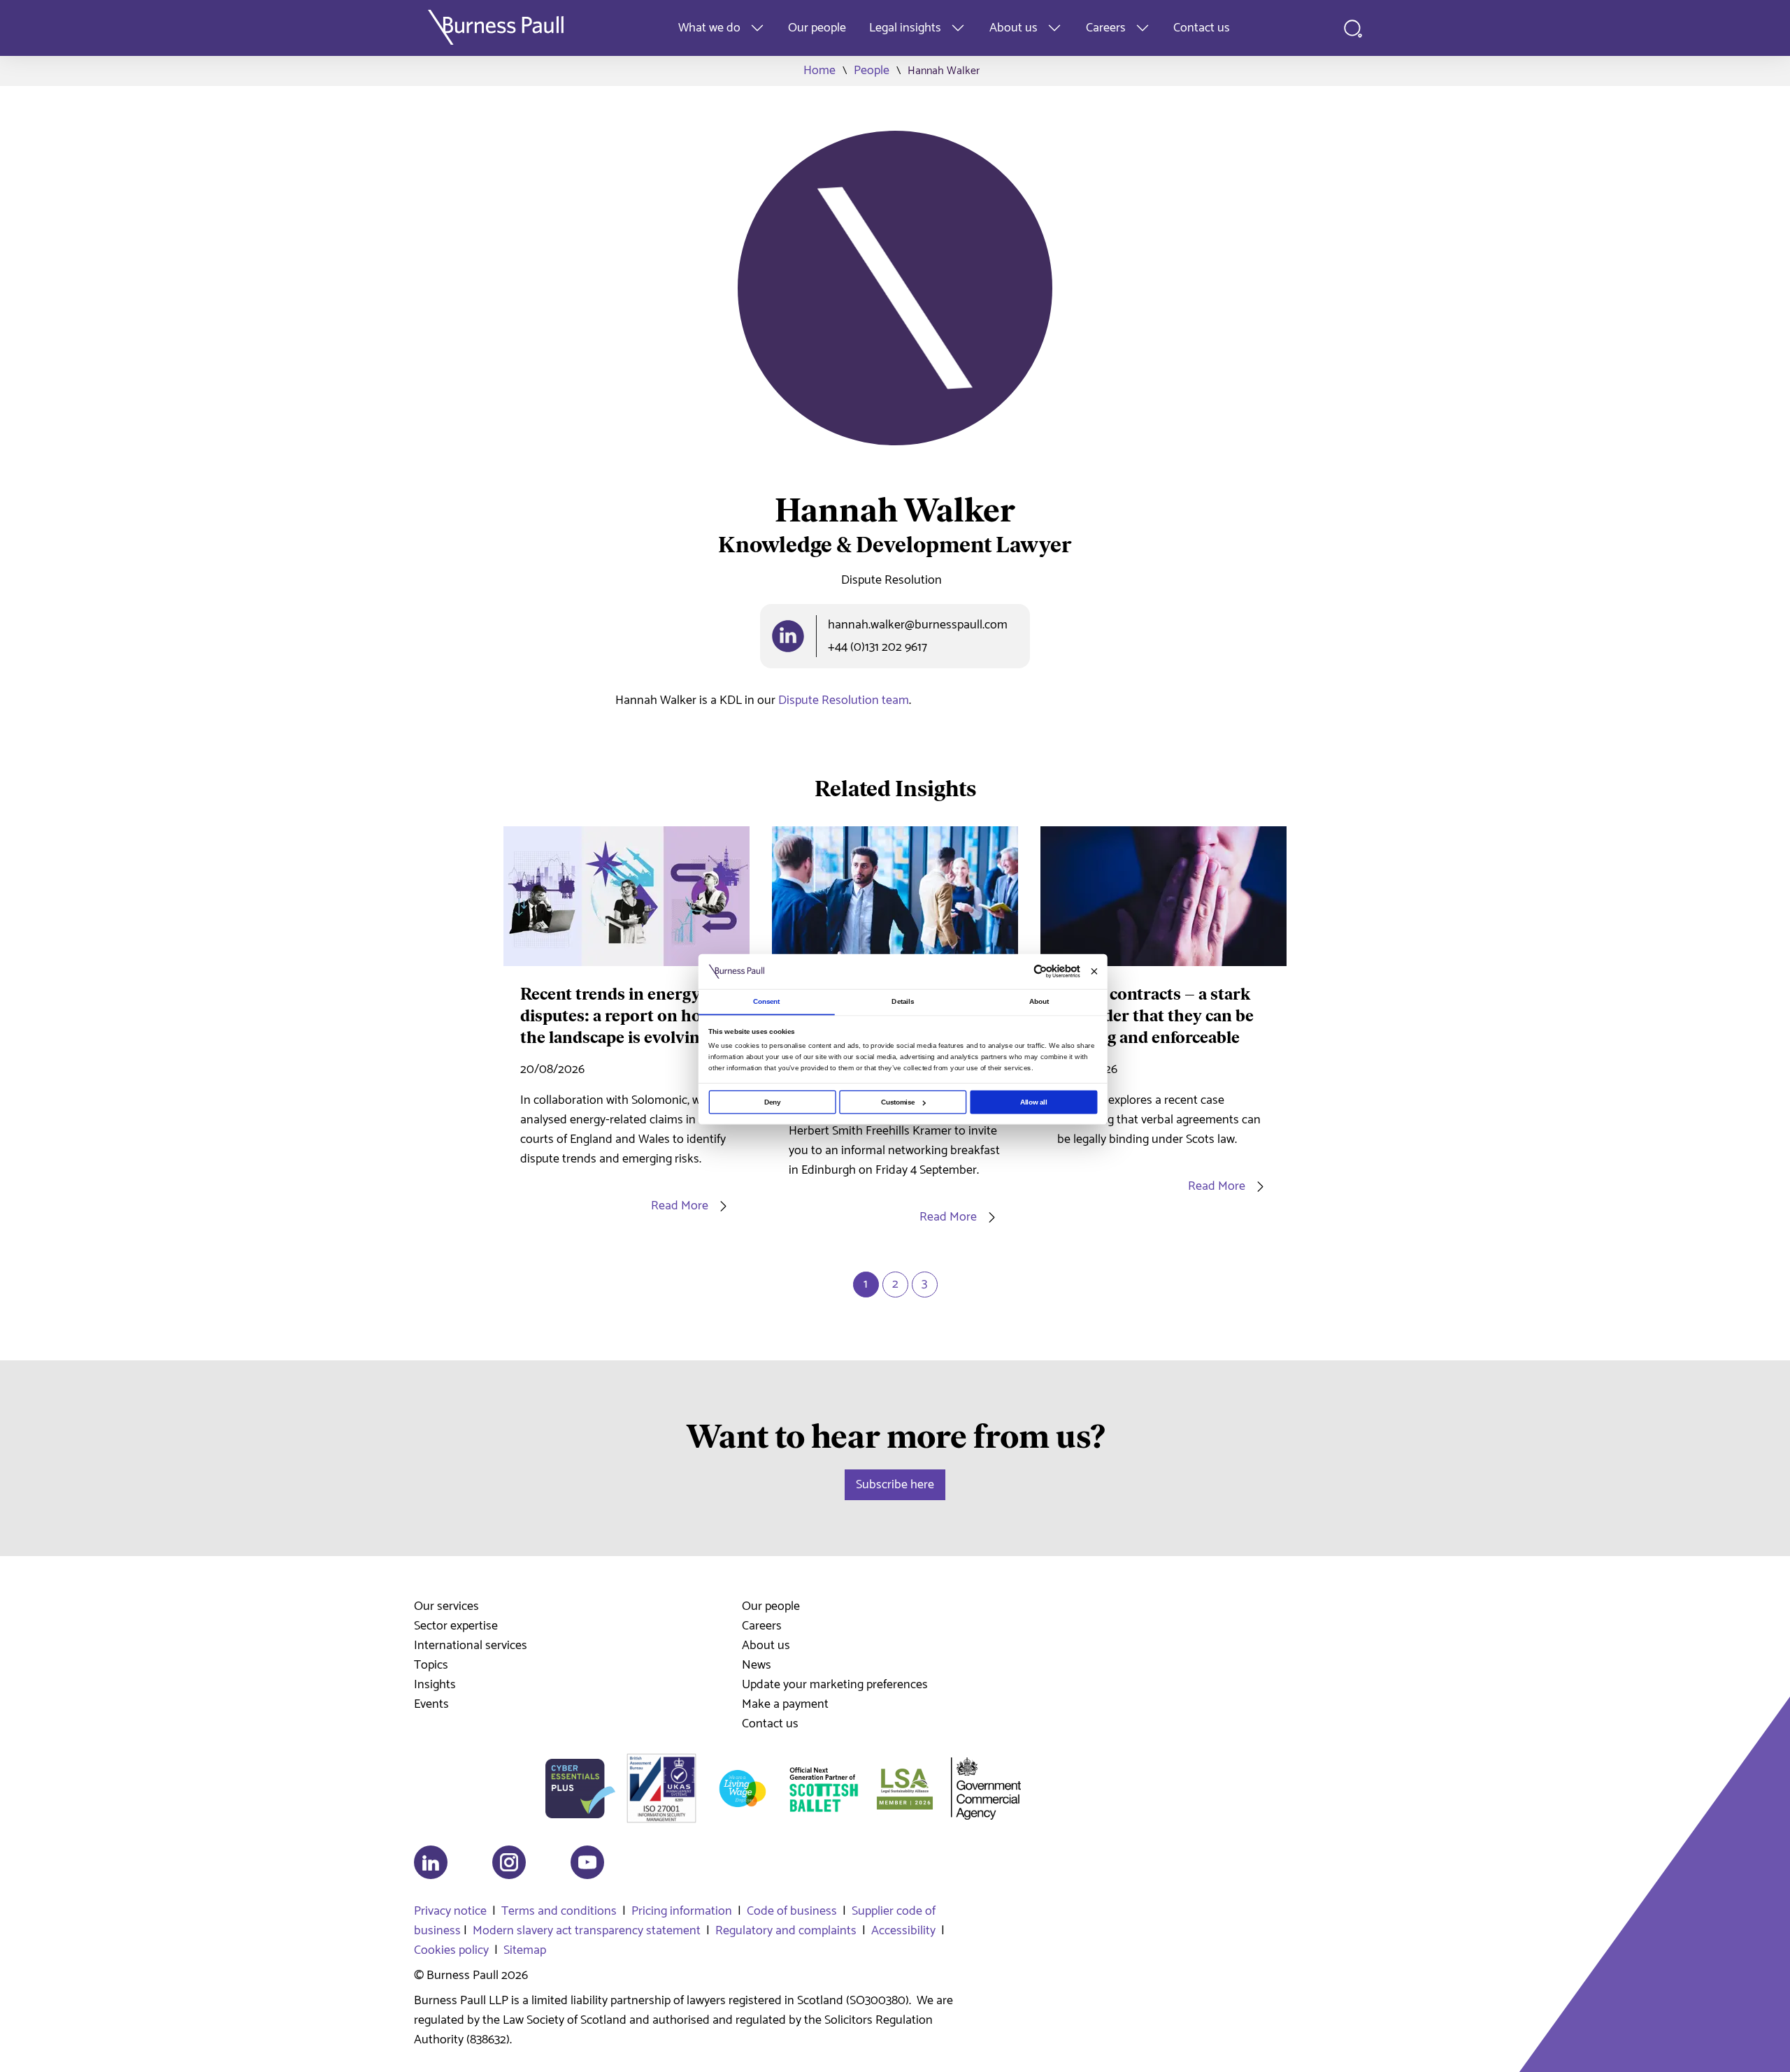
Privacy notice (450, 1911)
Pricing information (682, 1911)
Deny (772, 1102)
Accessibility (903, 1931)
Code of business (792, 1911)
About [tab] (1039, 1001)
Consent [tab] (767, 1001)
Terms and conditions (559, 1911)
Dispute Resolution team (844, 700)
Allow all (1034, 1102)
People (872, 71)
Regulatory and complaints (786, 1931)
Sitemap (525, 1950)
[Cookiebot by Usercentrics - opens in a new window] (1040, 972)
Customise (898, 1102)
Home (819, 71)
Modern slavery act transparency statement (587, 1931)
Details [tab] (903, 1001)
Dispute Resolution (892, 580)
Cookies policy (451, 1950)
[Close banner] (1094, 971)
